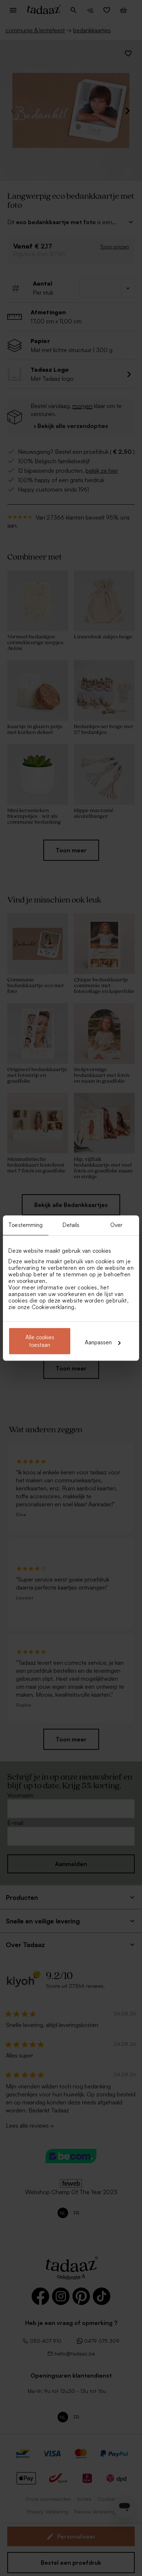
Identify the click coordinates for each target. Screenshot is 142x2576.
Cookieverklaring (53, 1307)
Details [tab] (71, 1225)
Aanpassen (98, 1342)
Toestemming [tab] (25, 1225)
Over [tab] (116, 1225)
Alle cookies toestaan (40, 1341)
